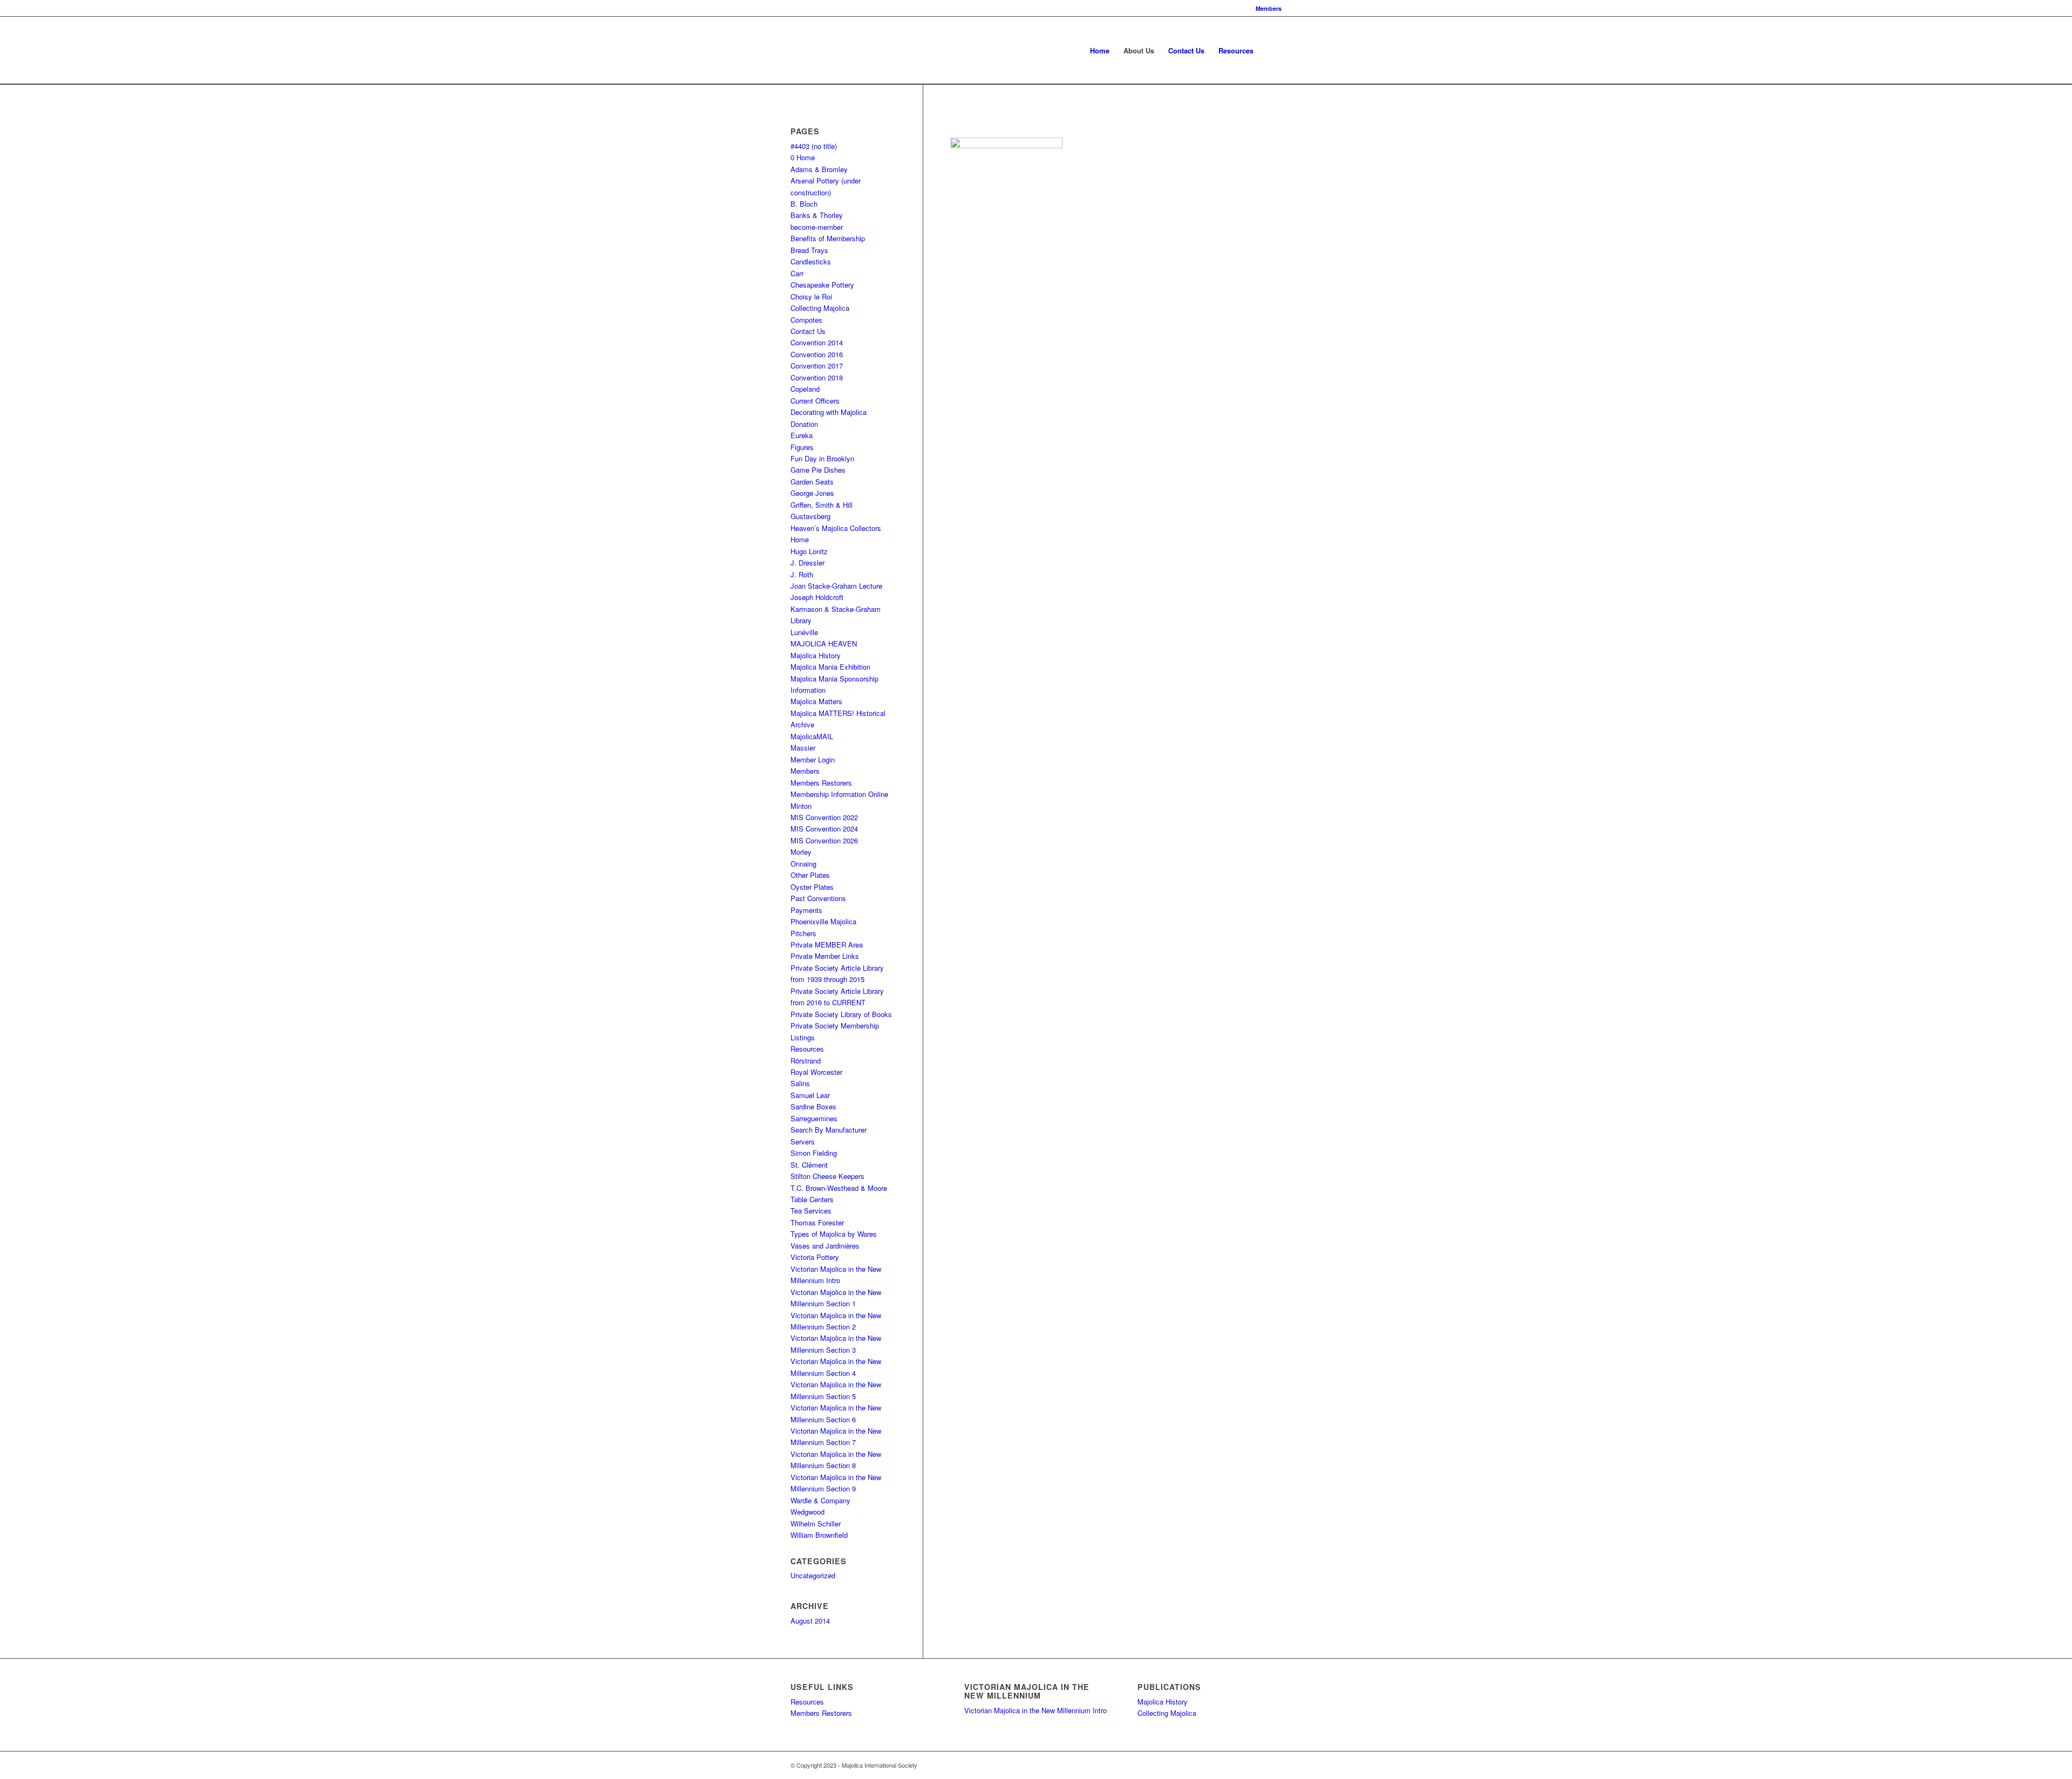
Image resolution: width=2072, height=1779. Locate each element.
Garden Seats (812, 482)
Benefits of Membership (828, 238)
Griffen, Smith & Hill (822, 505)
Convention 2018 (817, 377)
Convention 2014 (817, 342)
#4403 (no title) (814, 146)
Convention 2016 (817, 354)
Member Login (813, 759)
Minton (801, 806)
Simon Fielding (814, 1153)
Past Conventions (818, 898)
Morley (801, 852)
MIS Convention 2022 (824, 817)
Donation (804, 424)
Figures (802, 447)
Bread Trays (809, 250)
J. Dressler (807, 563)
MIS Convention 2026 (824, 840)
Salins (800, 1083)
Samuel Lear (810, 1095)
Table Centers (812, 1199)
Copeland (805, 389)
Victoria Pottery (815, 1257)
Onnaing (803, 864)
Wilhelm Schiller (816, 1524)
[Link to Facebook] (1225, 1765)
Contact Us (808, 331)
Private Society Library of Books (841, 1014)
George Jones (812, 493)
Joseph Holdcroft (817, 597)
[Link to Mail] (1273, 1765)
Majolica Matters (816, 701)
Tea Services (811, 1211)
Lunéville (804, 632)
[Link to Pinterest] (1241, 1765)
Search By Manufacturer (829, 1130)
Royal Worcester (816, 1072)
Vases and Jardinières (825, 1246)
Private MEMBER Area (827, 945)
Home (800, 539)
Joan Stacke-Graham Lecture (836, 586)
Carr (797, 273)
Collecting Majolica (820, 308)
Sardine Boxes (813, 1106)
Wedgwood (807, 1512)
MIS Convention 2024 (824, 829)
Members (1269, 8)
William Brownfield (819, 1535)
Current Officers (815, 401)
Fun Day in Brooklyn (822, 458)
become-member (817, 227)
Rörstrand (806, 1061)
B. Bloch (804, 204)
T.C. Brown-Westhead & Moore (839, 1188)
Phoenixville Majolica (823, 921)
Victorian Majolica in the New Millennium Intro (1035, 1710)
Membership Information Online (839, 794)
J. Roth (802, 574)
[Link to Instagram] (1257, 1765)
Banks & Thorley (817, 215)
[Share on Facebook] (959, 120)
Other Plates (810, 875)
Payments (806, 910)
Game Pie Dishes (818, 470)
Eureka (802, 435)
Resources (807, 1049)
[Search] (1271, 50)
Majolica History (816, 655)
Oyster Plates (812, 887)
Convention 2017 (817, 366)
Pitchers (803, 933)
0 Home (803, 157)
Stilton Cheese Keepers (827, 1176)
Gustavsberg (810, 516)
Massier (803, 748)
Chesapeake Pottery (822, 285)
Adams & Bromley (819, 169)
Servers (803, 1141)
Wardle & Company (820, 1500)
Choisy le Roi (811, 296)
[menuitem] (1266, 8)
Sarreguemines (814, 1118)
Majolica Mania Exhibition (830, 667)
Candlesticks (811, 261)
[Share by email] (979, 120)
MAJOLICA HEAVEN (824, 643)
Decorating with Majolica (829, 412)
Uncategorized (813, 1575)
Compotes (806, 320)
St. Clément (809, 1165)
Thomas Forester (817, 1222)
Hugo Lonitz (809, 551)
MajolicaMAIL (812, 736)
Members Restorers (821, 783)
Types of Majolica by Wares (834, 1234)
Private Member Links (825, 956)
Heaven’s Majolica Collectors (836, 528)
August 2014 (810, 1621)
